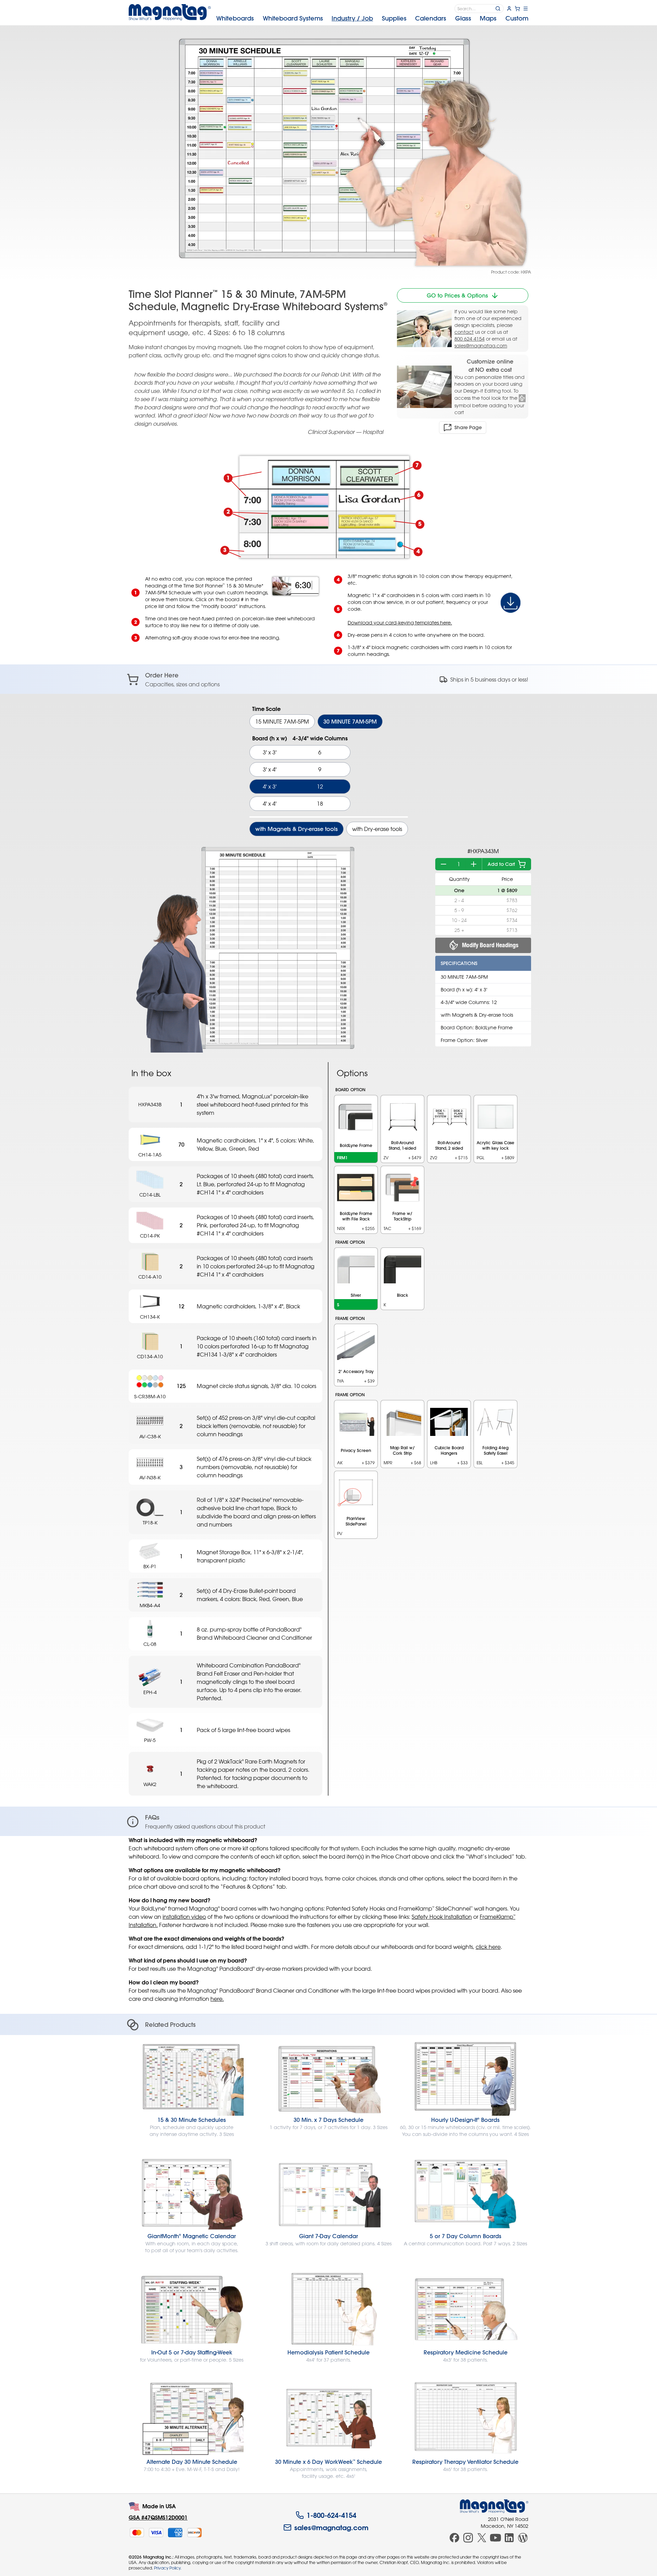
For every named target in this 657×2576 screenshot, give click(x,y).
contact (464, 332)
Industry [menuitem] (352, 18)
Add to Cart (501, 864)
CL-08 (150, 1644)
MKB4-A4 (150, 1605)
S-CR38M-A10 (150, 1396)
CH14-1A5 (150, 1155)
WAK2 (150, 1784)
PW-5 (150, 1740)
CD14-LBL (150, 1195)
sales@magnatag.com (481, 346)
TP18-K (150, 1523)
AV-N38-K (150, 1477)
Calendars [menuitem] (431, 18)
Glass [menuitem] (463, 18)
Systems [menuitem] (293, 18)
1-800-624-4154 (331, 2515)
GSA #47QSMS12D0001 (158, 2517)
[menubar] (372, 18)
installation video (184, 1917)
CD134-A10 (150, 1356)
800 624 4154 (469, 339)
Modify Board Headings (490, 945)
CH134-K (150, 1317)
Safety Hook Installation (442, 1917)
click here (488, 1947)
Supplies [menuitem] (394, 18)
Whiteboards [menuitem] (235, 18)
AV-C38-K (150, 1436)
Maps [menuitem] (488, 18)
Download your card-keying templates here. (400, 623)
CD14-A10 (150, 1277)
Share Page (468, 427)
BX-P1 (150, 1566)
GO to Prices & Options (457, 295)
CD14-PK (150, 1236)
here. (217, 1999)
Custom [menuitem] (517, 18)
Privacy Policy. (168, 2568)
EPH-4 (150, 1692)
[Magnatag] (494, 2506)
